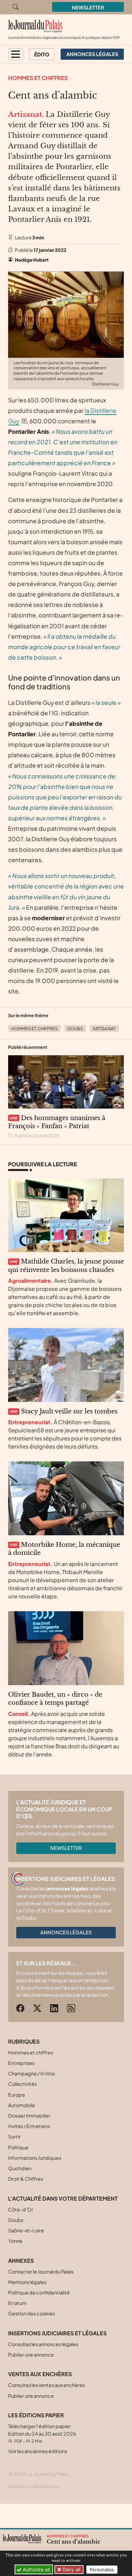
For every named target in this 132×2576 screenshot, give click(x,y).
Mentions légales (27, 2282)
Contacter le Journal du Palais (41, 2272)
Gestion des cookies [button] (31, 2313)
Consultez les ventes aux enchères (47, 2385)
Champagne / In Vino (31, 2073)
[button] (16, 54)
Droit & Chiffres (26, 2179)
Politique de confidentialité (39, 2292)
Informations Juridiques (35, 2158)
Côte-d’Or (21, 2209)
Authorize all (36, 2569)
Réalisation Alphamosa (34, 2486)
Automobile (21, 2105)
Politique (18, 2147)
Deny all (71, 2569)
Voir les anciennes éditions (38, 2451)
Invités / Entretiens (29, 2126)
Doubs (75, 1029)
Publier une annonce (31, 2355)
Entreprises (21, 2063)
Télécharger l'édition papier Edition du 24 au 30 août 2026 (42, 2433)
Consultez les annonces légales (43, 2344)
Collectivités (23, 2084)
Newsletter (88, 7)
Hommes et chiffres (38, 78)
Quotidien (20, 2168)
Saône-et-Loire (26, 2230)
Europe (17, 2095)
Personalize (102, 2570)
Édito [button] (42, 54)
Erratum (17, 2303)
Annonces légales (66, 1932)
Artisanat (104, 1029)
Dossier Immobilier (29, 2116)
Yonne (15, 2241)
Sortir (14, 2136)
